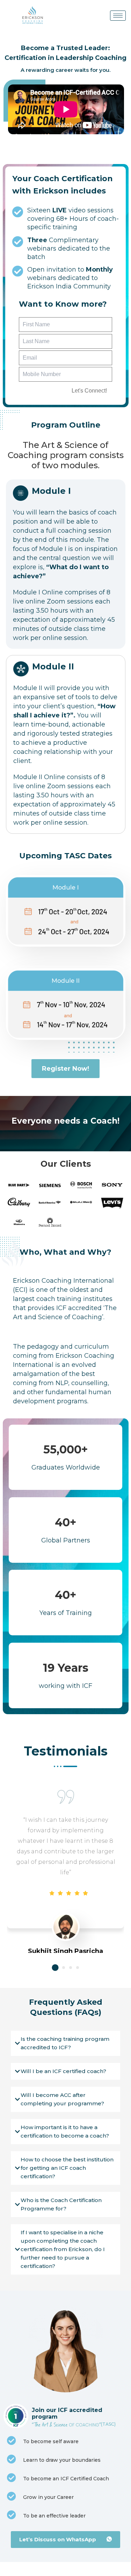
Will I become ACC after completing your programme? (62, 2099)
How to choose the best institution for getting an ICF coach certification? (67, 2168)
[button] (55, 1967)
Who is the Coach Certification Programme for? (61, 2204)
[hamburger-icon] (118, 16)
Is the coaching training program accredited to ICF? (65, 2043)
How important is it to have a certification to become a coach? (65, 2131)
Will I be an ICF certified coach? (63, 2071)
